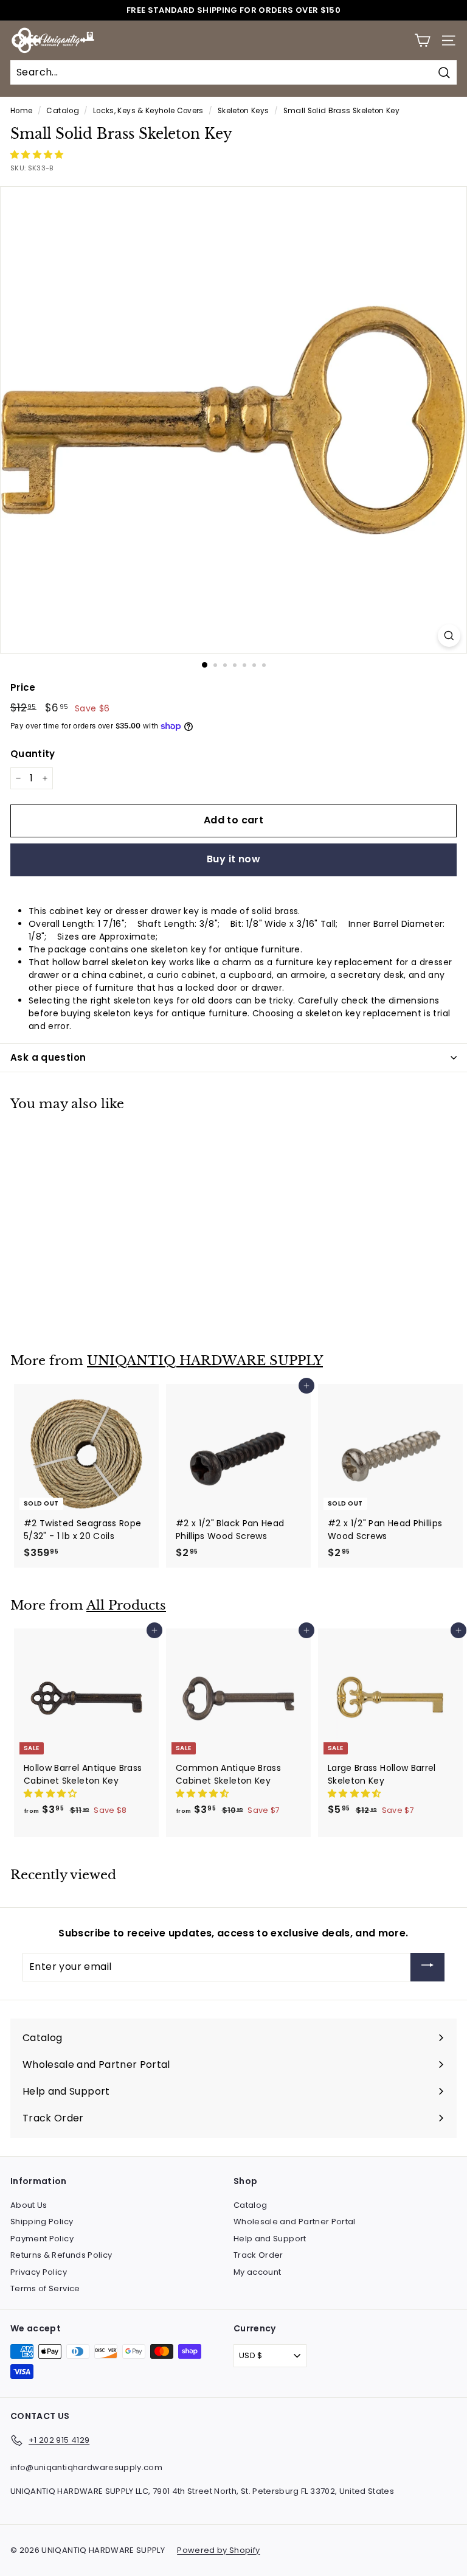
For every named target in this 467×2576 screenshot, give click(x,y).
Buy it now (233, 859)
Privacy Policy (39, 2272)
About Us (29, 2205)
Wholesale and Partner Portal (295, 2222)
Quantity (33, 754)
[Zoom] (449, 636)
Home (21, 111)
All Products (126, 1605)
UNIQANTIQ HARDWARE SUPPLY (205, 1361)
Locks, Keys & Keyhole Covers (148, 111)
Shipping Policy (42, 2222)
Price (23, 687)
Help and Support (270, 2239)
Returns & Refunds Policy (61, 2255)
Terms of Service (45, 2288)
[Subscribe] (427, 1967)
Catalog (62, 111)
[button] (38, 155)
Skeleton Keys (244, 111)
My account (258, 2272)
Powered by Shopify (218, 2550)
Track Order (258, 2255)
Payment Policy (42, 2239)
